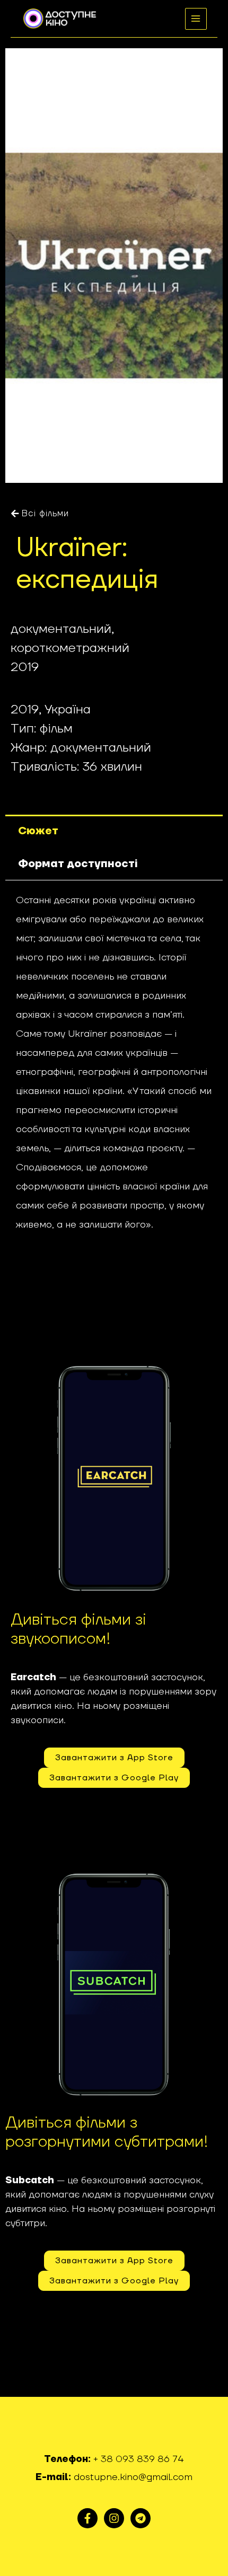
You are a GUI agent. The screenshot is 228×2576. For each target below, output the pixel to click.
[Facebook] (87, 2518)
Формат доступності (78, 864)
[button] (40, 514)
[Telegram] (141, 2518)
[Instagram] (114, 2518)
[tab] (114, 831)
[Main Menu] (196, 19)
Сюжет (38, 831)
